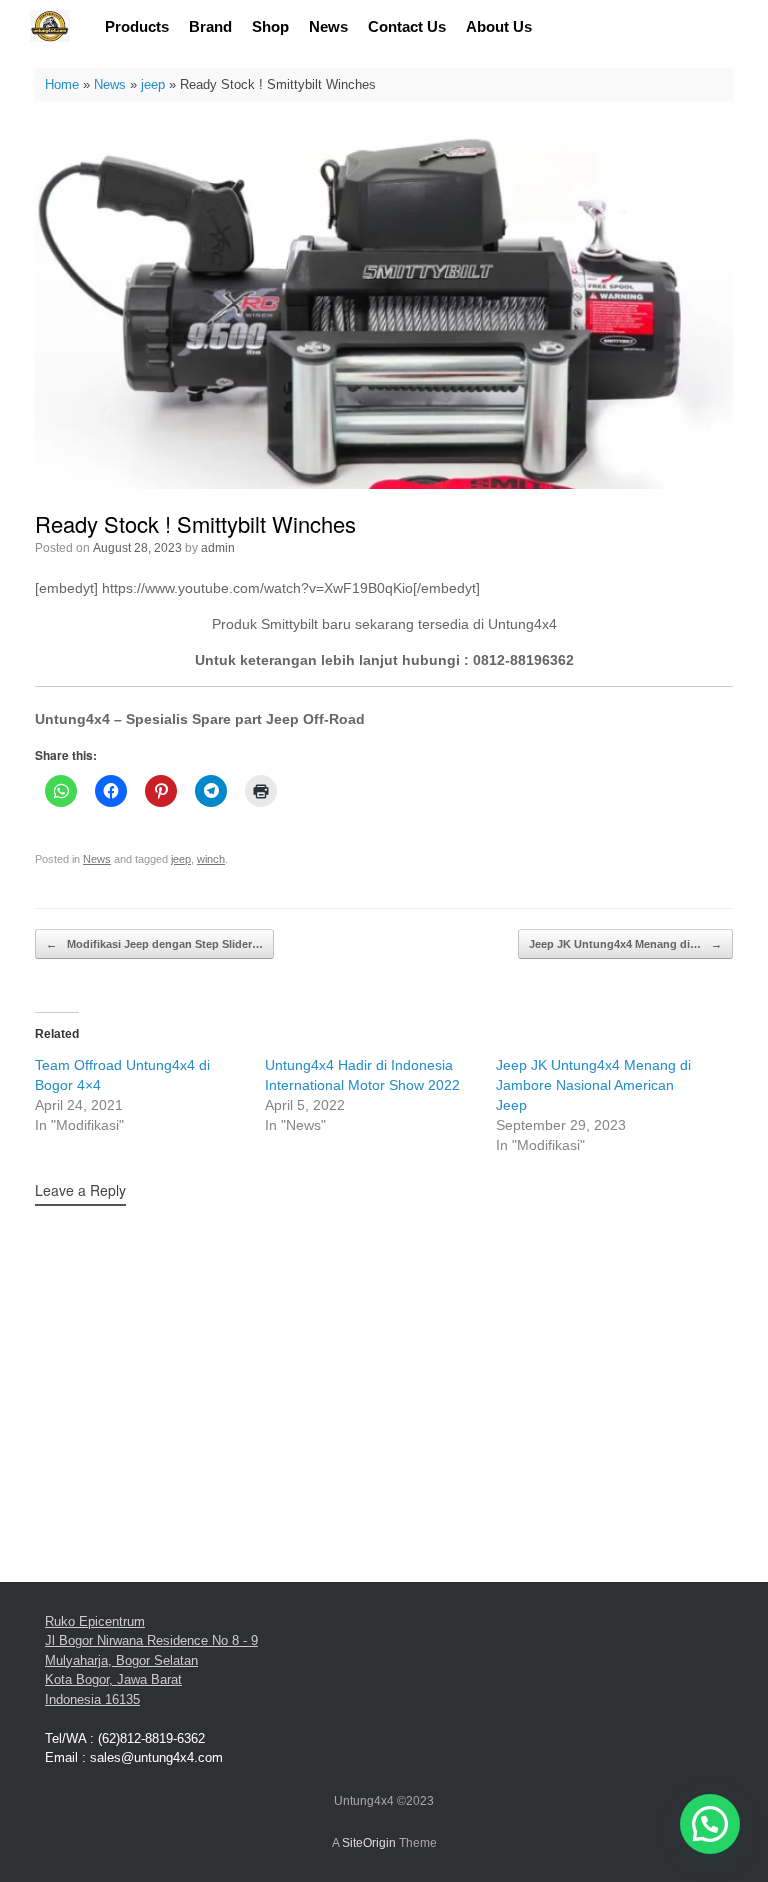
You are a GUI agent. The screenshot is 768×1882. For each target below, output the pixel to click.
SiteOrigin (369, 1843)
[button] (710, 1824)
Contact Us (407, 26)
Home (62, 84)
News (328, 26)
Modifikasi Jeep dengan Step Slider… (154, 944)
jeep (153, 84)
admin (218, 548)
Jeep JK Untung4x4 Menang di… (625, 944)
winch (211, 859)
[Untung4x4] (50, 26)
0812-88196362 (523, 660)
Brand (210, 26)
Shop (270, 26)
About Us (499, 26)
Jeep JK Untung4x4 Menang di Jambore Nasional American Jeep (593, 1085)
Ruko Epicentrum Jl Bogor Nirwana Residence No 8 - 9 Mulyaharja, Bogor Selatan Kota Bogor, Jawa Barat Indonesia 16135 (151, 1660)
